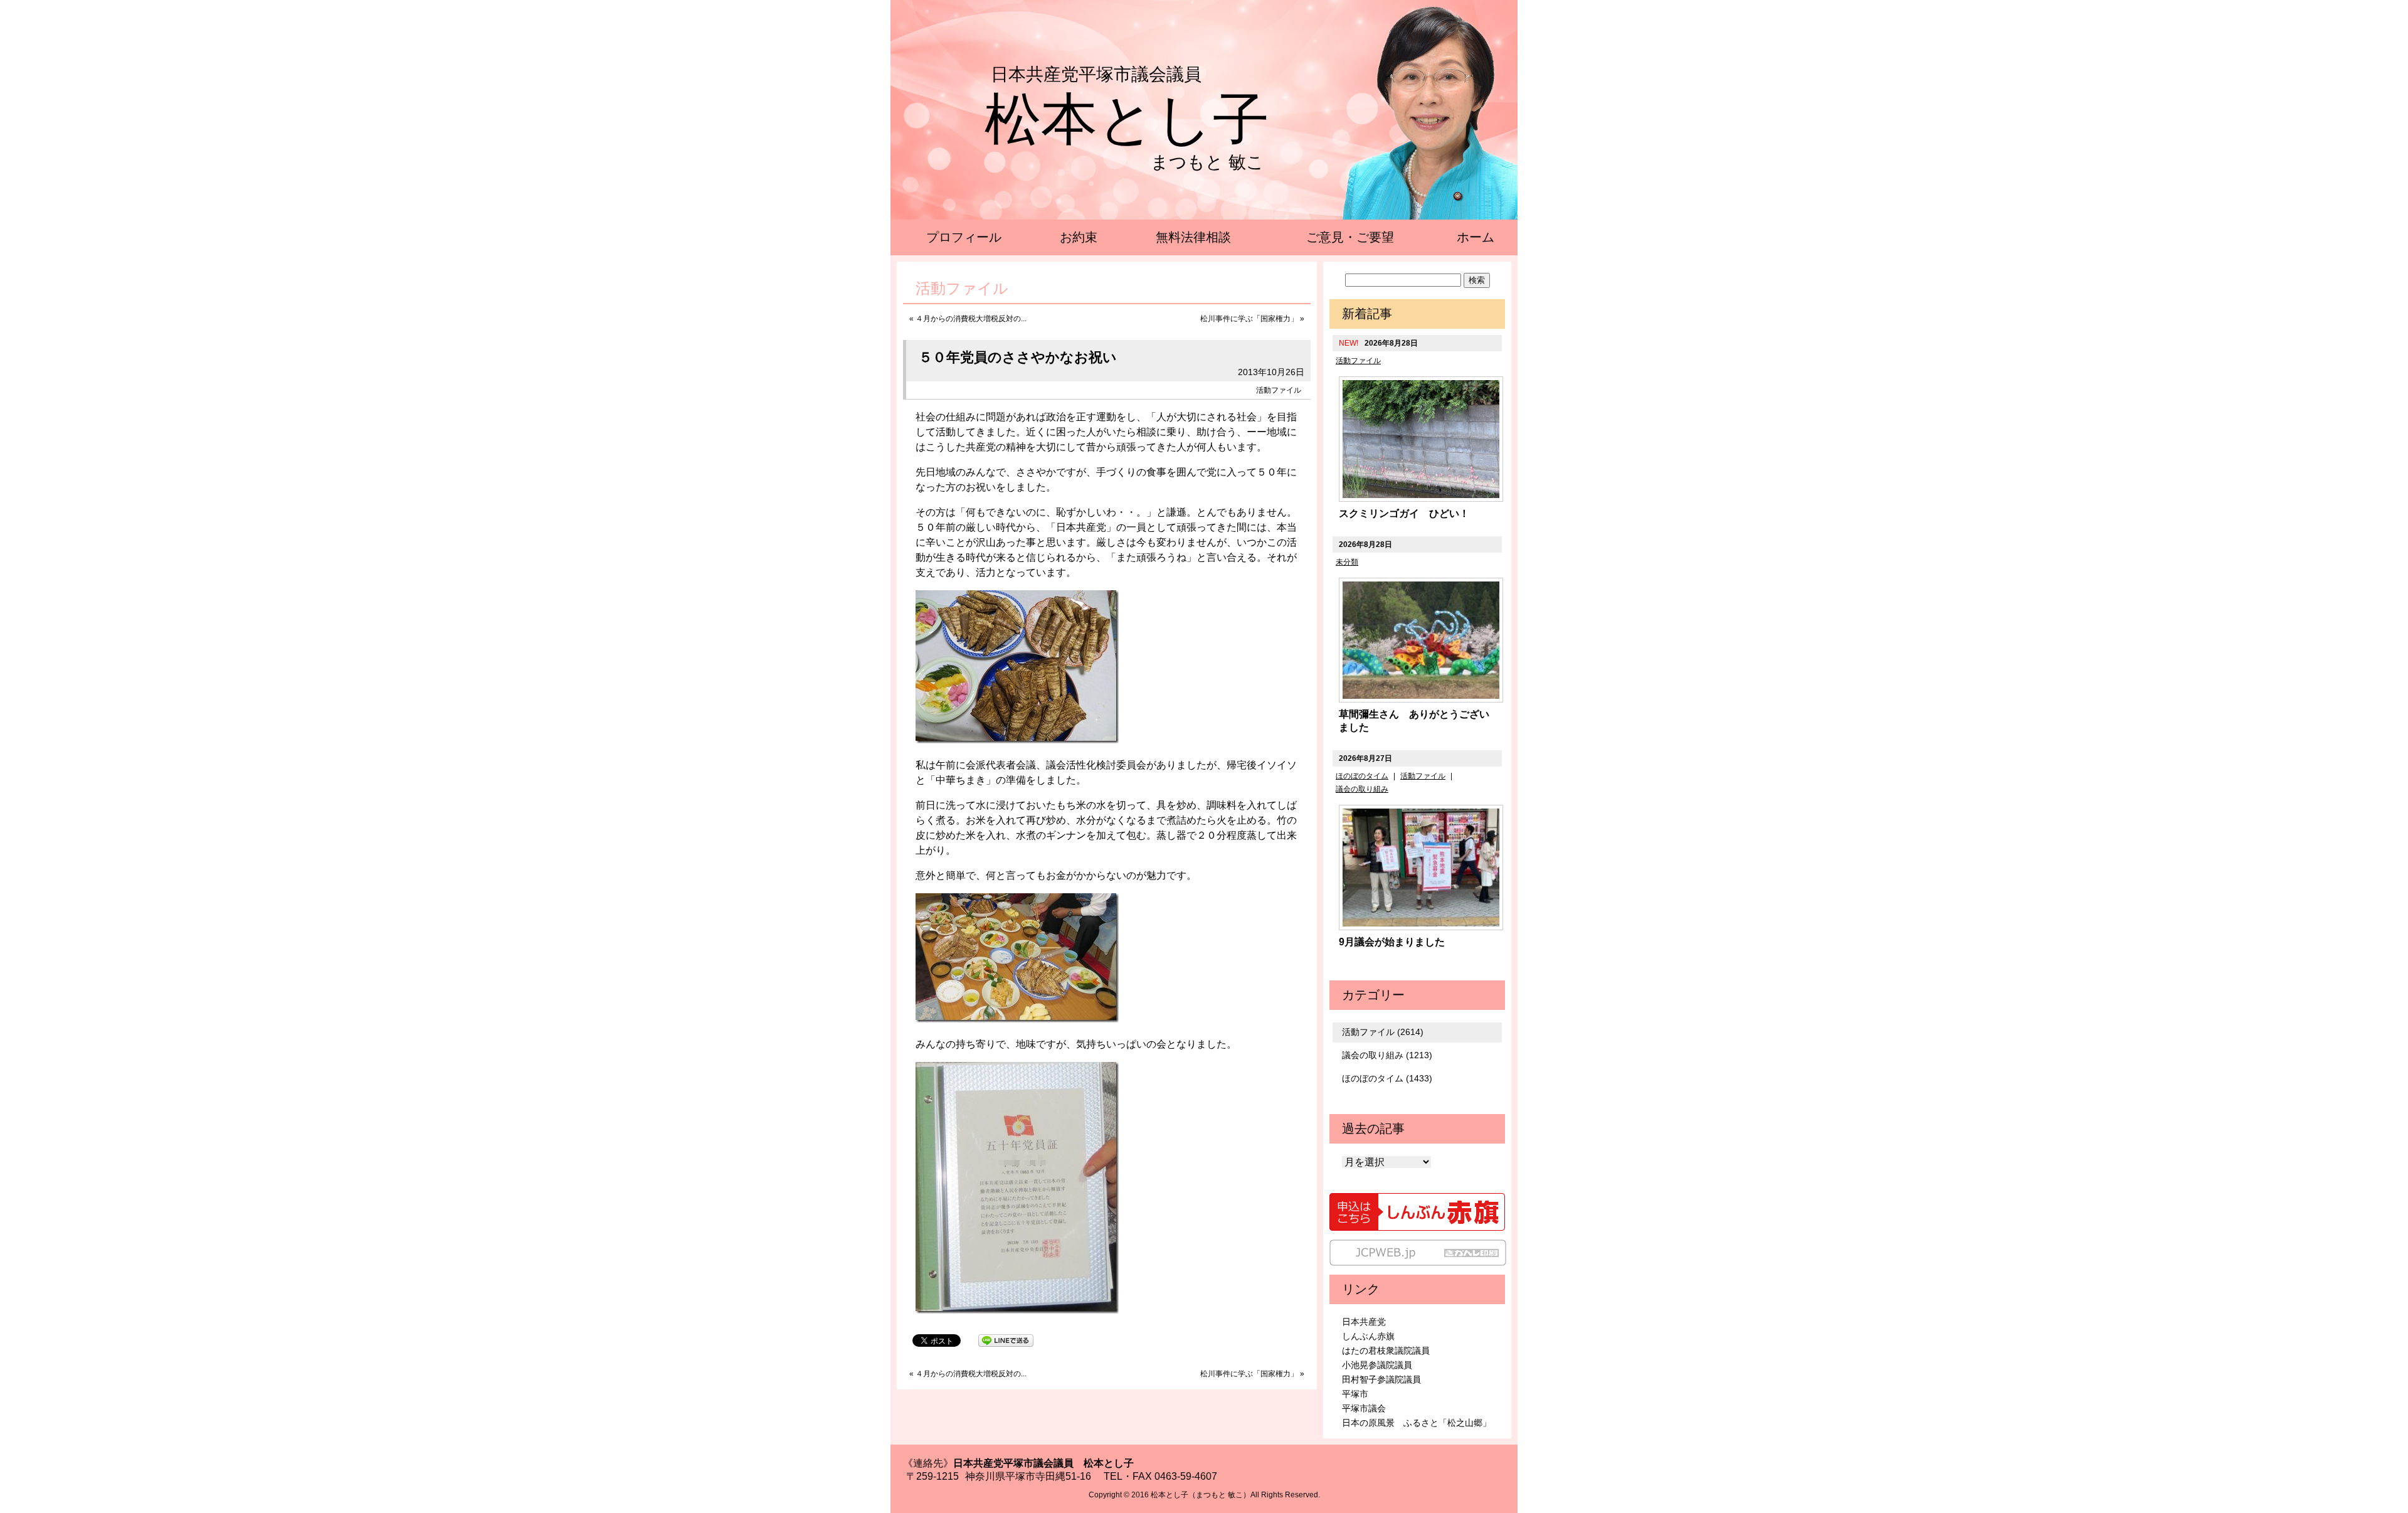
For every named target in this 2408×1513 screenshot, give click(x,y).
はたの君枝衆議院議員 (1386, 1351)
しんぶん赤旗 (1368, 1336)
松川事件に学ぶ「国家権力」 (1249, 319)
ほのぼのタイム (1362, 776)
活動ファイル (1279, 390)
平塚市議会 (1364, 1408)
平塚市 (1355, 1394)
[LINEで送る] (1006, 1340)
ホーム (1476, 237)
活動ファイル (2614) (1383, 1032)
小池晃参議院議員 (1377, 1365)
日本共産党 (1364, 1322)
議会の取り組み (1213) (1387, 1055)
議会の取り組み (1362, 789)
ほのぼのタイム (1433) (1387, 1078)
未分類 (1347, 562)
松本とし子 (1127, 119)
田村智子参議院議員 (1381, 1379)
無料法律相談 (1193, 237)
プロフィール (964, 237)
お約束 (1079, 237)
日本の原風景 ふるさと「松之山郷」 (1417, 1423)
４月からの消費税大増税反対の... (971, 319)
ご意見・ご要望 (1350, 237)
